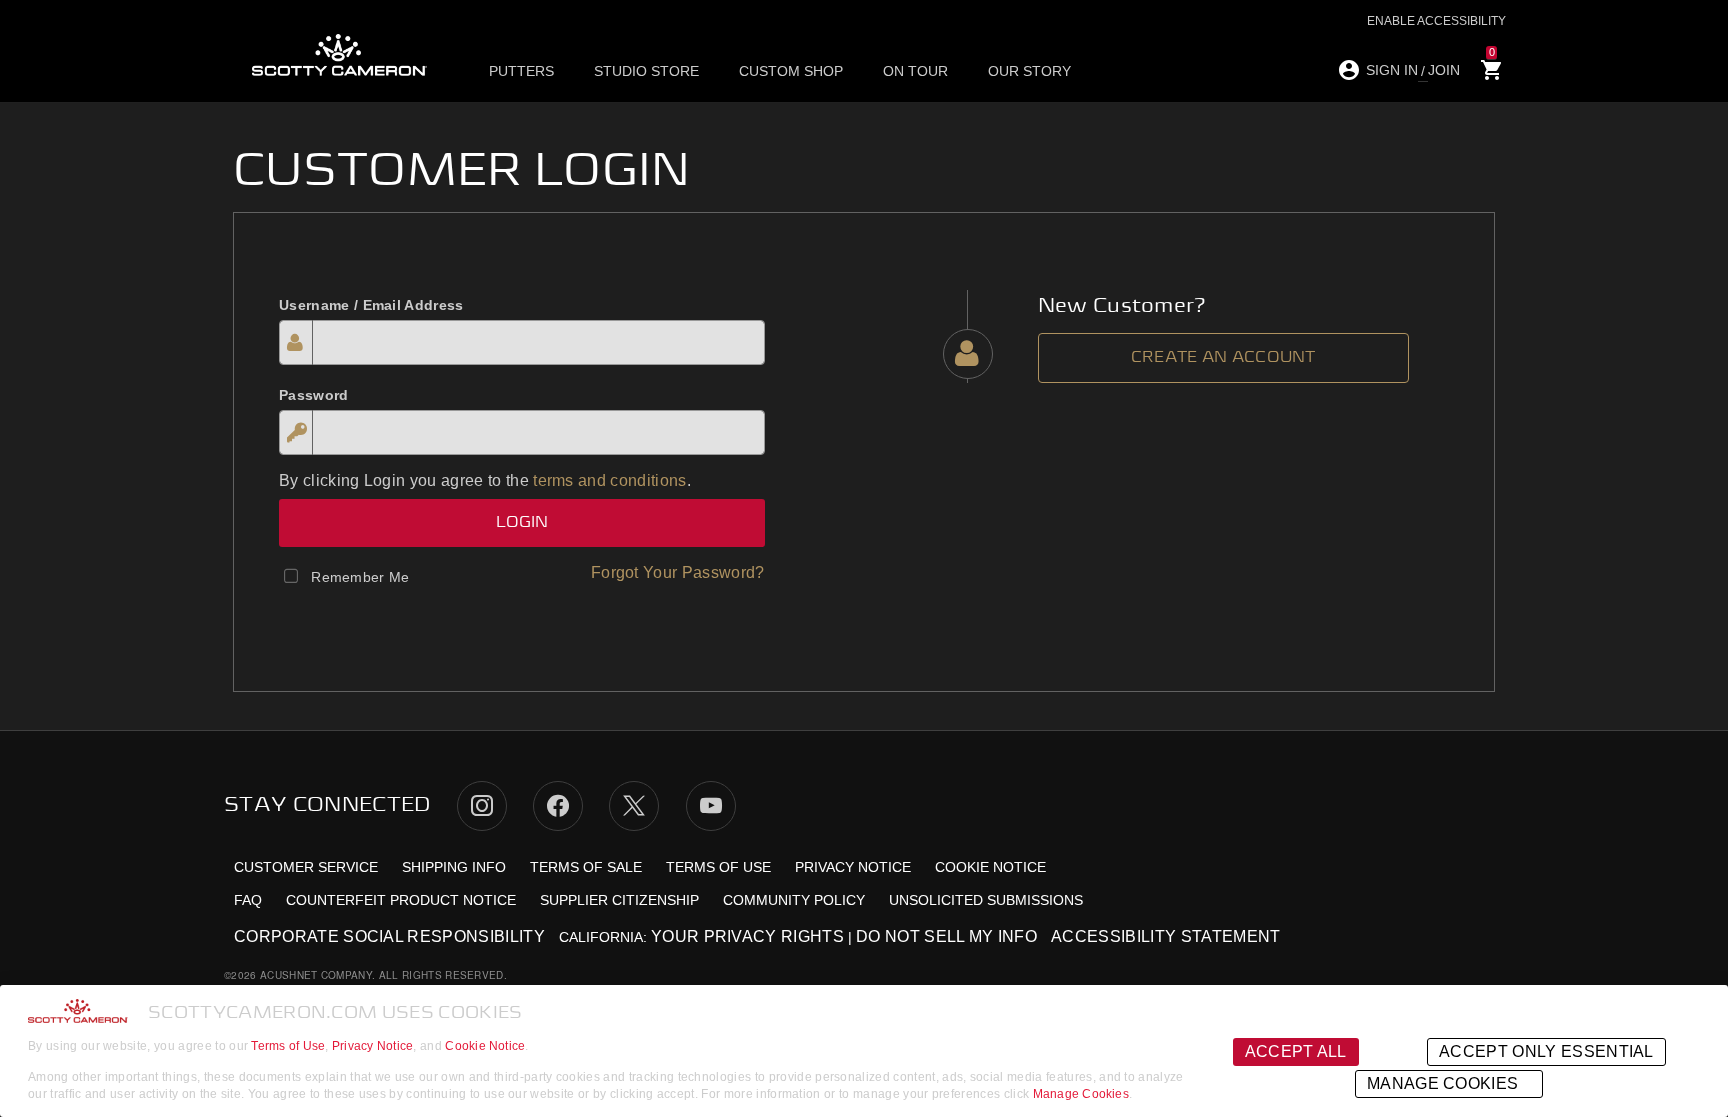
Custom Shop (791, 71)
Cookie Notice (485, 1046)
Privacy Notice (372, 1046)
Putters (521, 71)
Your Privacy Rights (747, 936)
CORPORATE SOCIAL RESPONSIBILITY (389, 936)
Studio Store (646, 71)
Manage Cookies (1081, 1094)
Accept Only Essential (1546, 1051)
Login (522, 522)
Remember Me (360, 577)
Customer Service (306, 867)
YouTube (711, 806)
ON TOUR (915, 71)
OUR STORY (1029, 71)
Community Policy (794, 900)
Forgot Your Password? (678, 572)
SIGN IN (1392, 70)
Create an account (1223, 357)
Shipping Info (454, 867)
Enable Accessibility (1436, 21)
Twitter (634, 806)
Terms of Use (288, 1046)
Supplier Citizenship (619, 900)
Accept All (1296, 1051)
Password (314, 395)
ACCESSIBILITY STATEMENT (1165, 936)
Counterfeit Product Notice (401, 900)
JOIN (1444, 70)
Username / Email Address (371, 305)
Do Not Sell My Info (946, 936)
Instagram (482, 806)
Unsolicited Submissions (986, 900)
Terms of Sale (586, 867)
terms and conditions (609, 480)
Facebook (558, 806)
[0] (1492, 70)
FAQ (248, 900)
